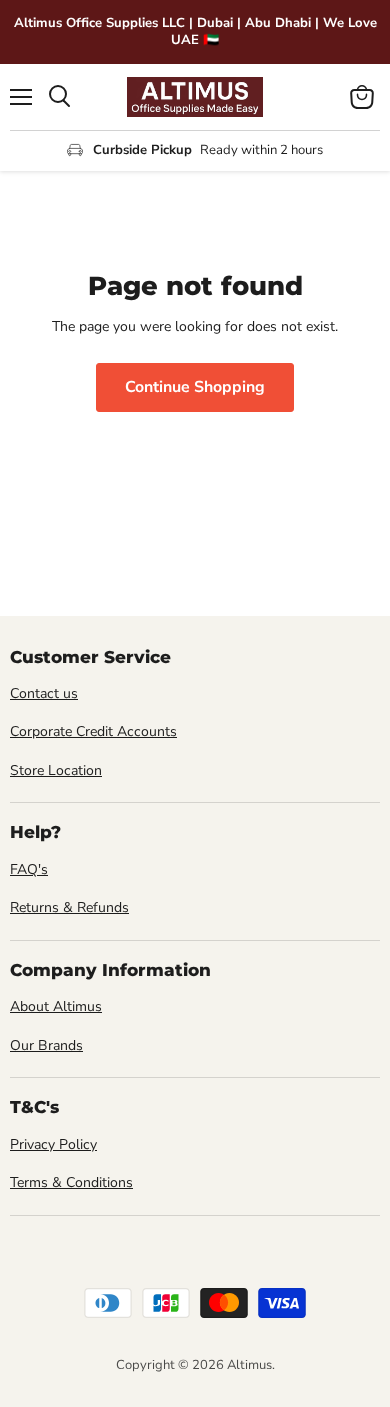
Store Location (56, 770)
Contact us (44, 693)
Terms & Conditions (71, 1182)
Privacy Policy (53, 1144)
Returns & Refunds (69, 907)
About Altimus (56, 1006)
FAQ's (29, 869)
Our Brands (46, 1045)
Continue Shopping (195, 387)
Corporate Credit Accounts (93, 731)
